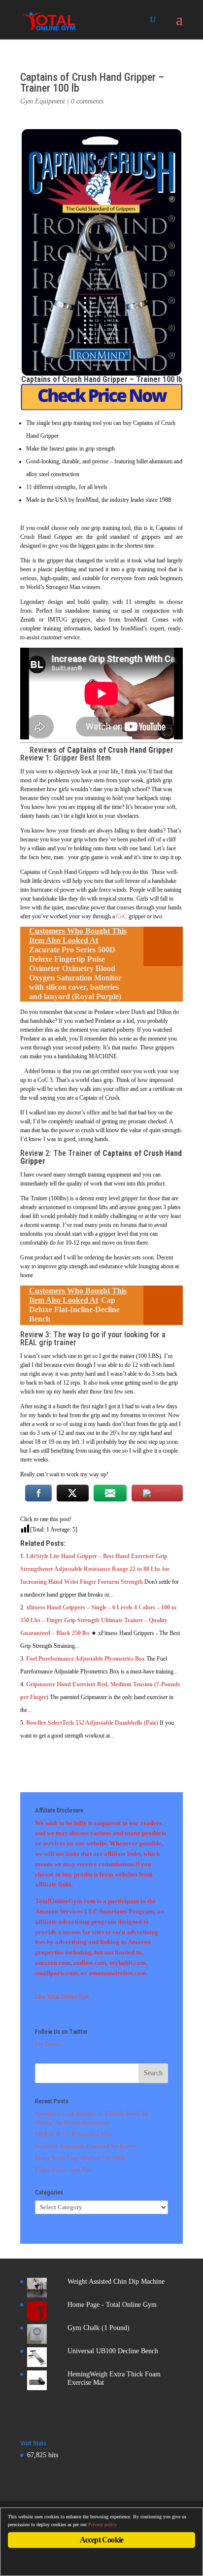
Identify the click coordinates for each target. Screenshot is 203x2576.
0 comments (87, 101)
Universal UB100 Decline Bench (113, 2351)
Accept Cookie (102, 2540)
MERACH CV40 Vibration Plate (74, 2134)
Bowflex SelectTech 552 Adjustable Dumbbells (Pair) (92, 1723)
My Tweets (48, 2044)
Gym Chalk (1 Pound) (99, 2328)
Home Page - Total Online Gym (112, 2305)
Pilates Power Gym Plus (64, 2170)
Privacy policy (102, 2524)
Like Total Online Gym (62, 1997)
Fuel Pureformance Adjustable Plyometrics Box (85, 1659)
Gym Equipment (43, 101)
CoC (122, 916)
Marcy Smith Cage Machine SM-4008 (80, 2158)
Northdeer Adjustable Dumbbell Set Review (86, 2146)
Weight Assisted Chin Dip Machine (116, 2281)
